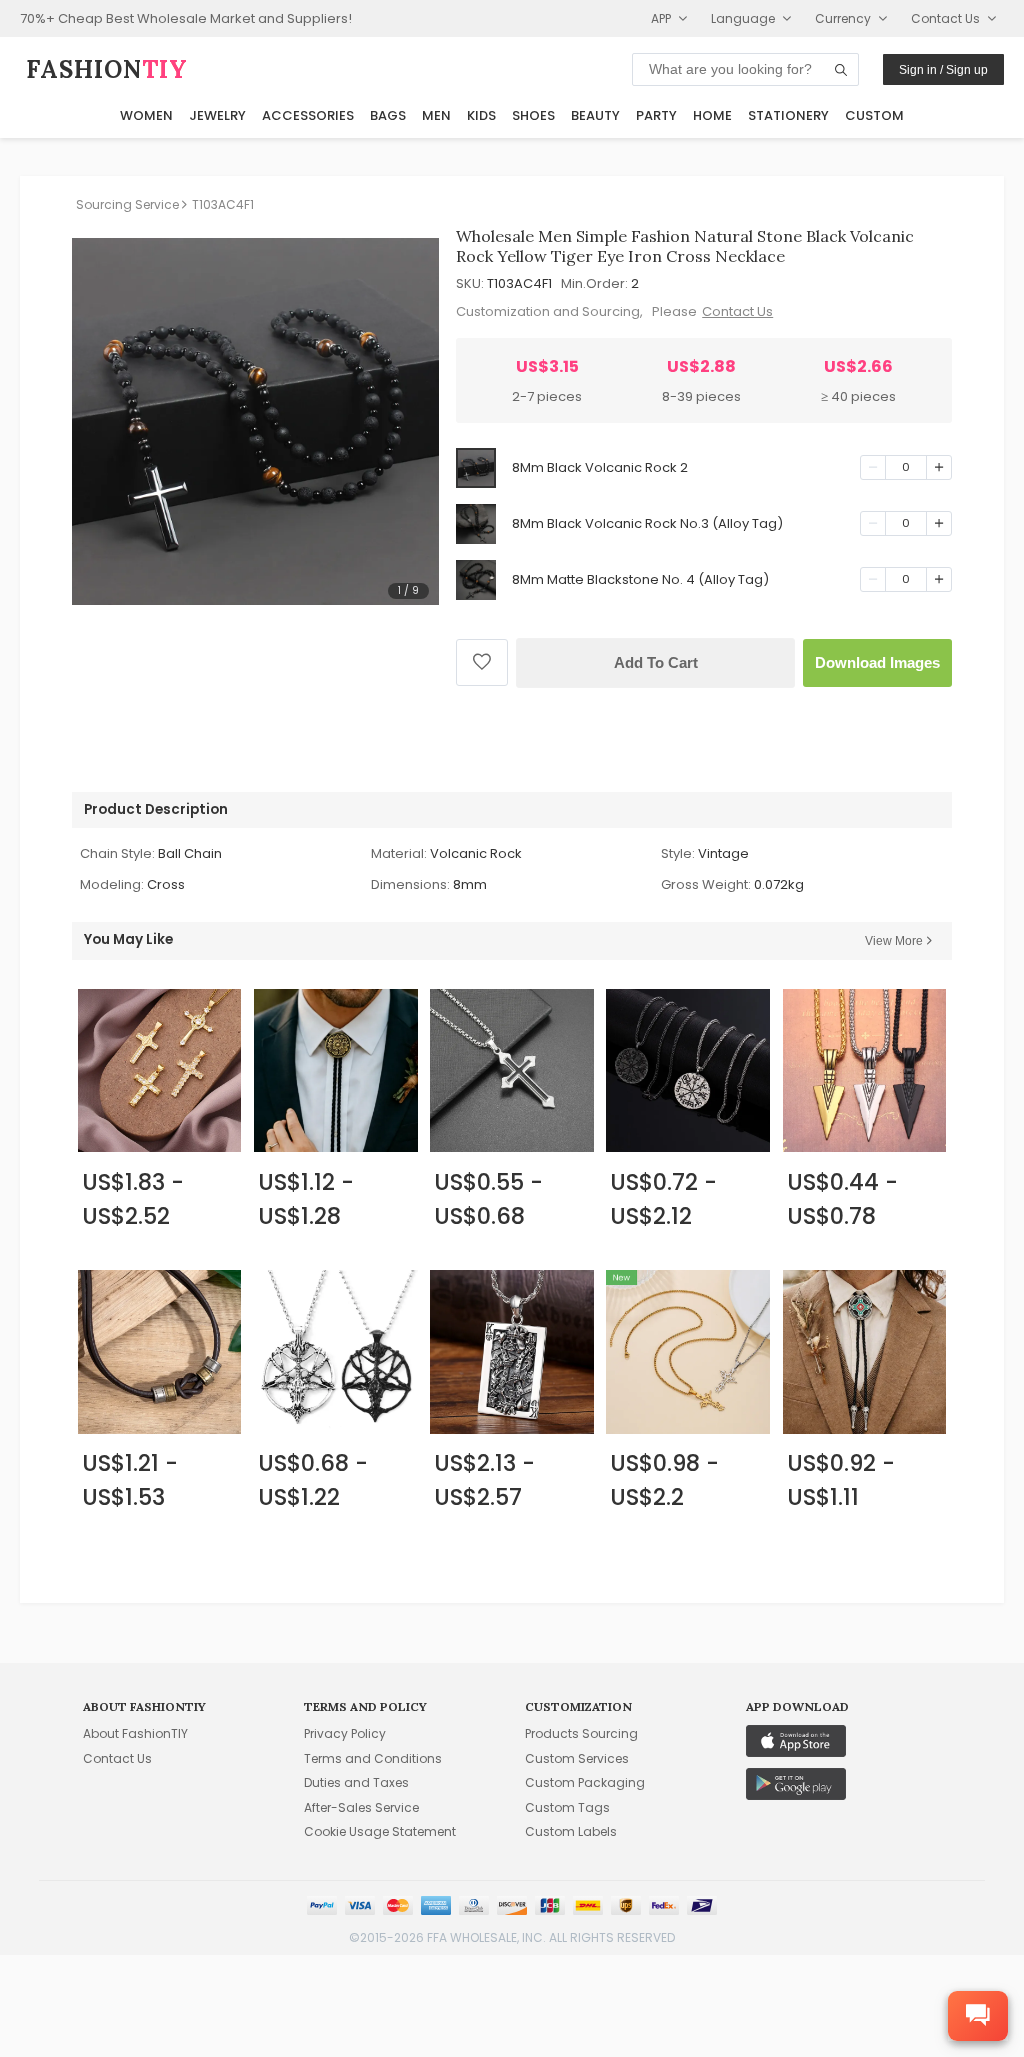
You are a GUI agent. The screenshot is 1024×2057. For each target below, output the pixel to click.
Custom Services (577, 1758)
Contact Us (737, 311)
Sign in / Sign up (943, 70)
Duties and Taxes (356, 1782)
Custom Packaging (585, 1782)
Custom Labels (571, 1831)
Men (436, 115)
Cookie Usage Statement (380, 1831)
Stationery (788, 115)
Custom (874, 115)
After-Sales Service (361, 1807)
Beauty (595, 115)
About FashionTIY (135, 1733)
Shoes (533, 115)
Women (146, 115)
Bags (388, 115)
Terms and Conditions (373, 1758)
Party (656, 115)
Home (712, 115)
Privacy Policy (345, 1733)
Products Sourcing (581, 1733)
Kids (481, 115)
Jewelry (217, 115)
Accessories (308, 115)
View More (894, 941)
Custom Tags (567, 1807)
